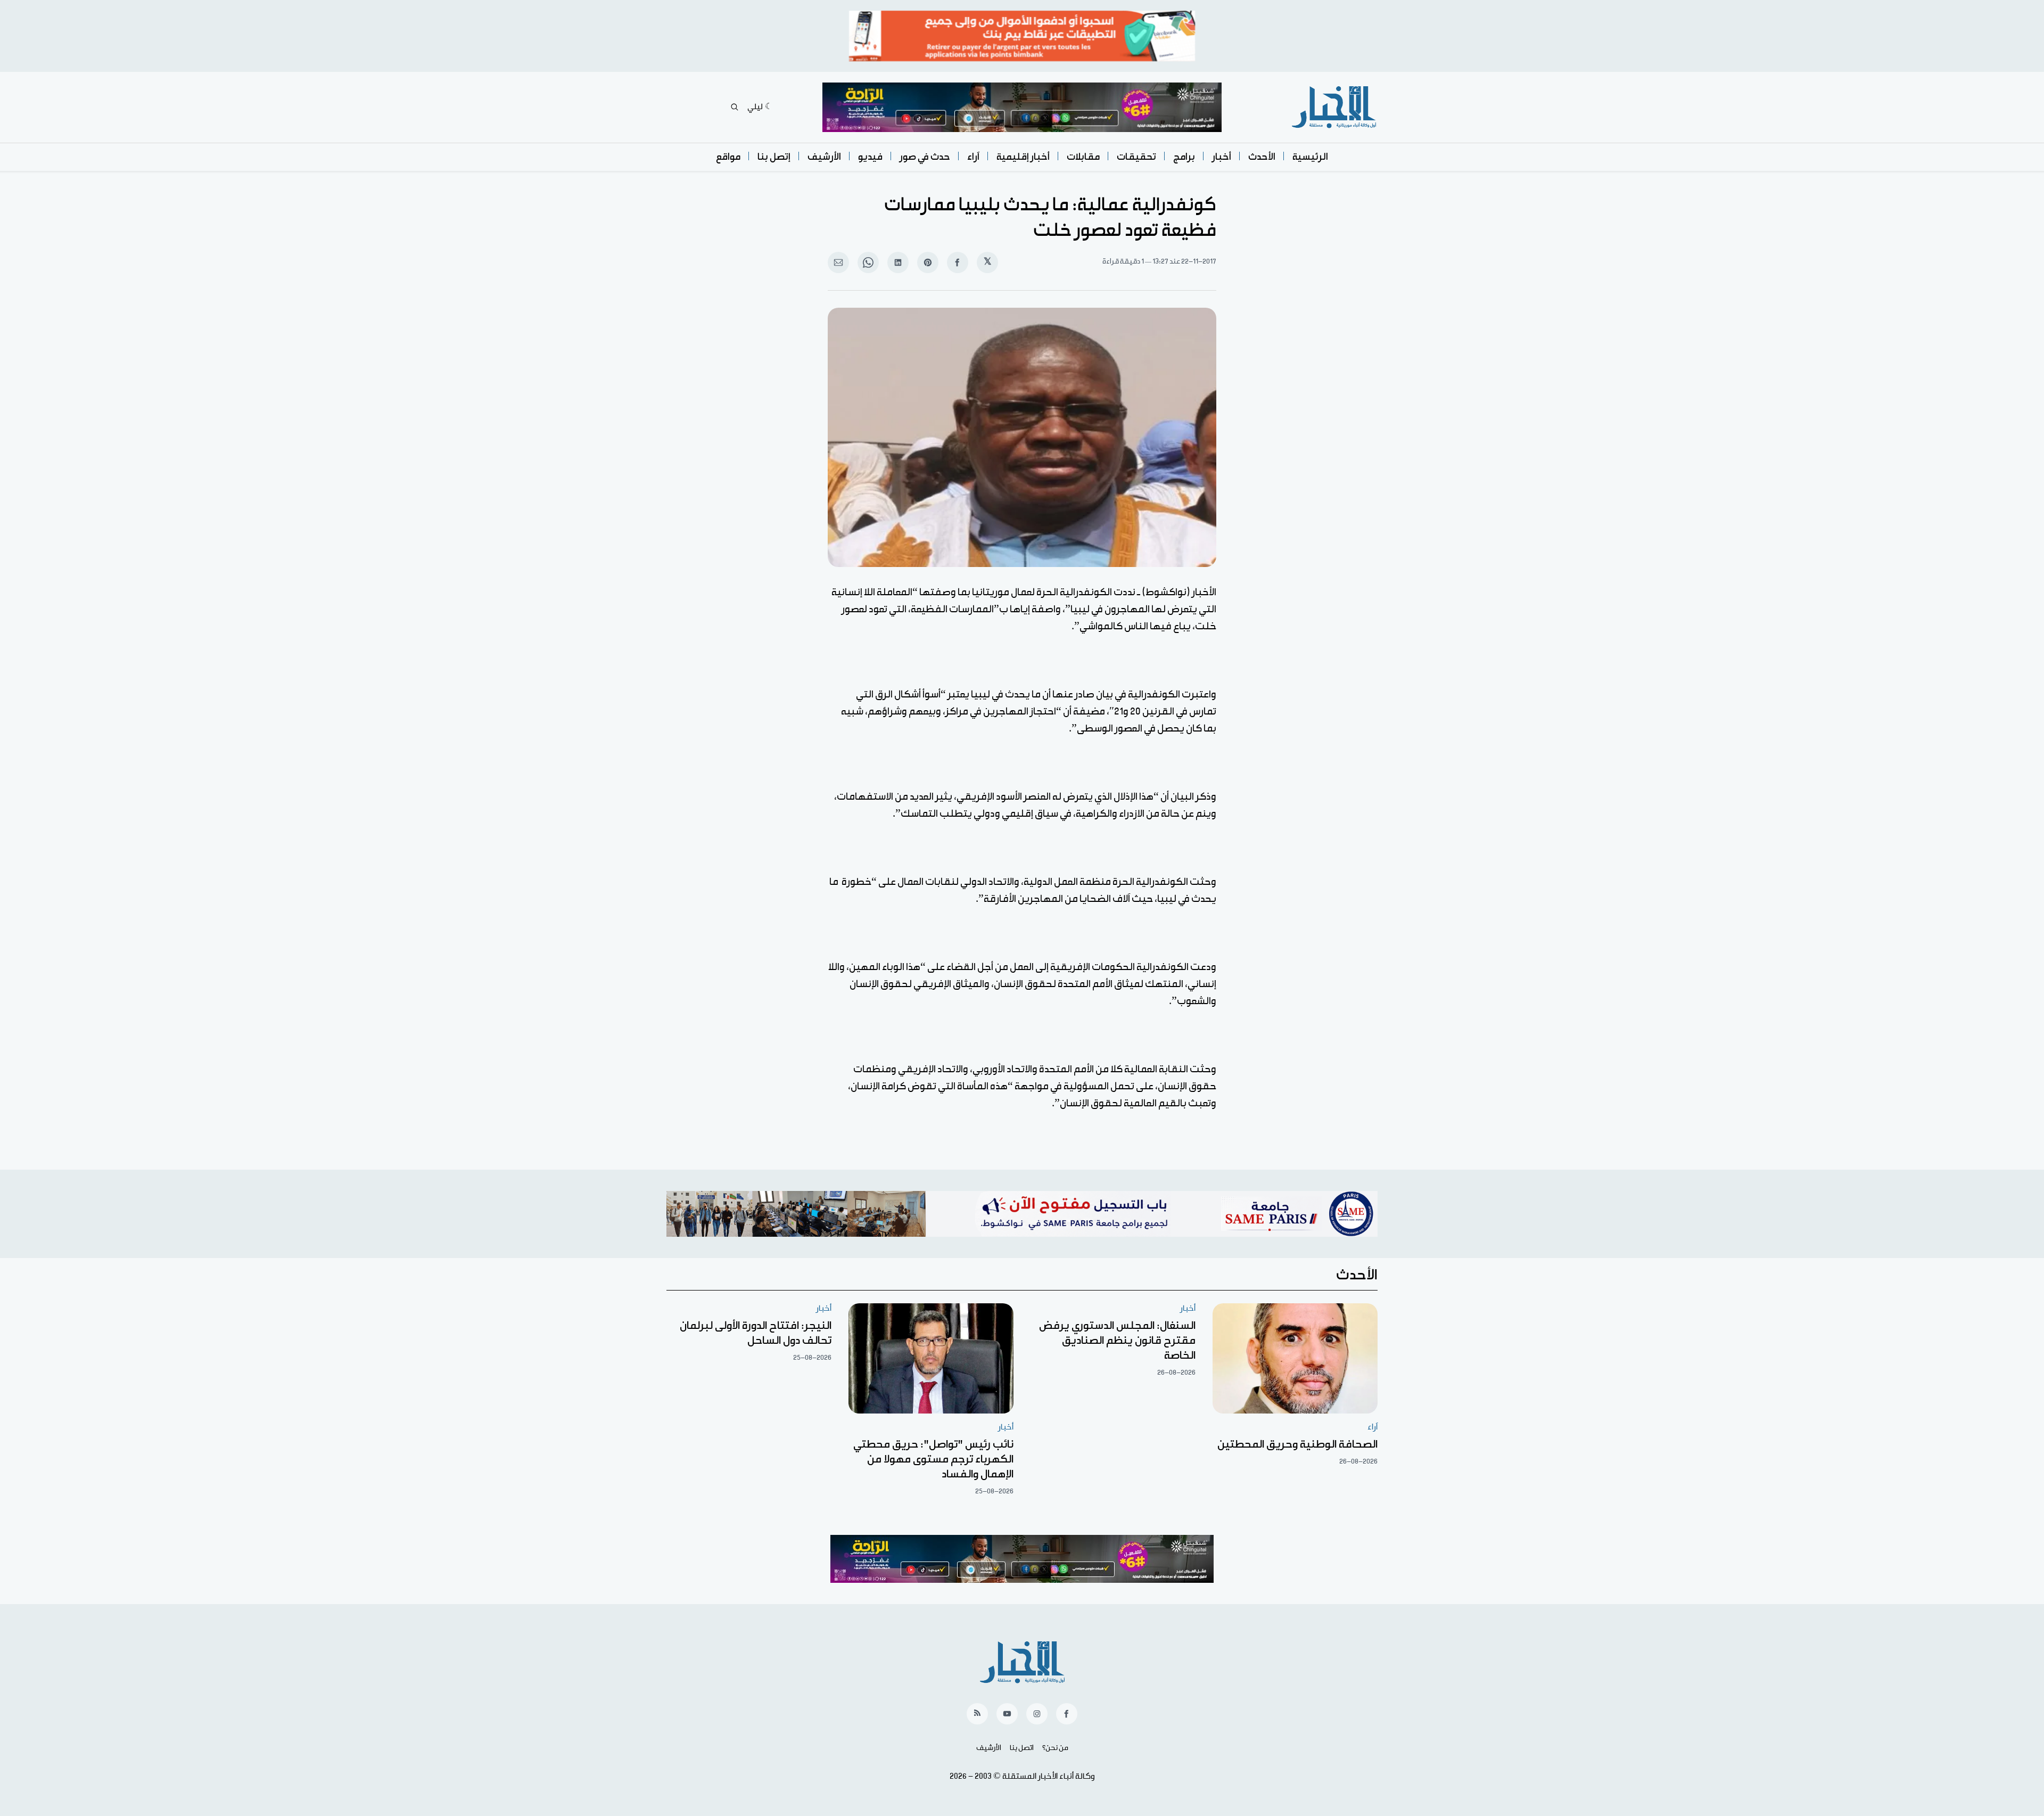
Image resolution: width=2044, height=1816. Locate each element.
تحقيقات (1136, 157)
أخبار (1222, 157)
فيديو (870, 157)
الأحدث (1262, 157)
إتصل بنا (774, 157)
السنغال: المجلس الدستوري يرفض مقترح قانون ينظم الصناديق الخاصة (1117, 1341)
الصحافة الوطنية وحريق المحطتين (1297, 1444)
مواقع (728, 157)
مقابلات (1083, 157)
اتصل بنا (1022, 1748)
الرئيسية (1310, 157)
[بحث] (735, 107)
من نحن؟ (1055, 1748)
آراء (973, 157)
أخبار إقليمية (1023, 157)
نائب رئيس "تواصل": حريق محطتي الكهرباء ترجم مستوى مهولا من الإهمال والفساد (933, 1459)
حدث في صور (925, 157)
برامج (1184, 157)
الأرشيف (824, 157)
